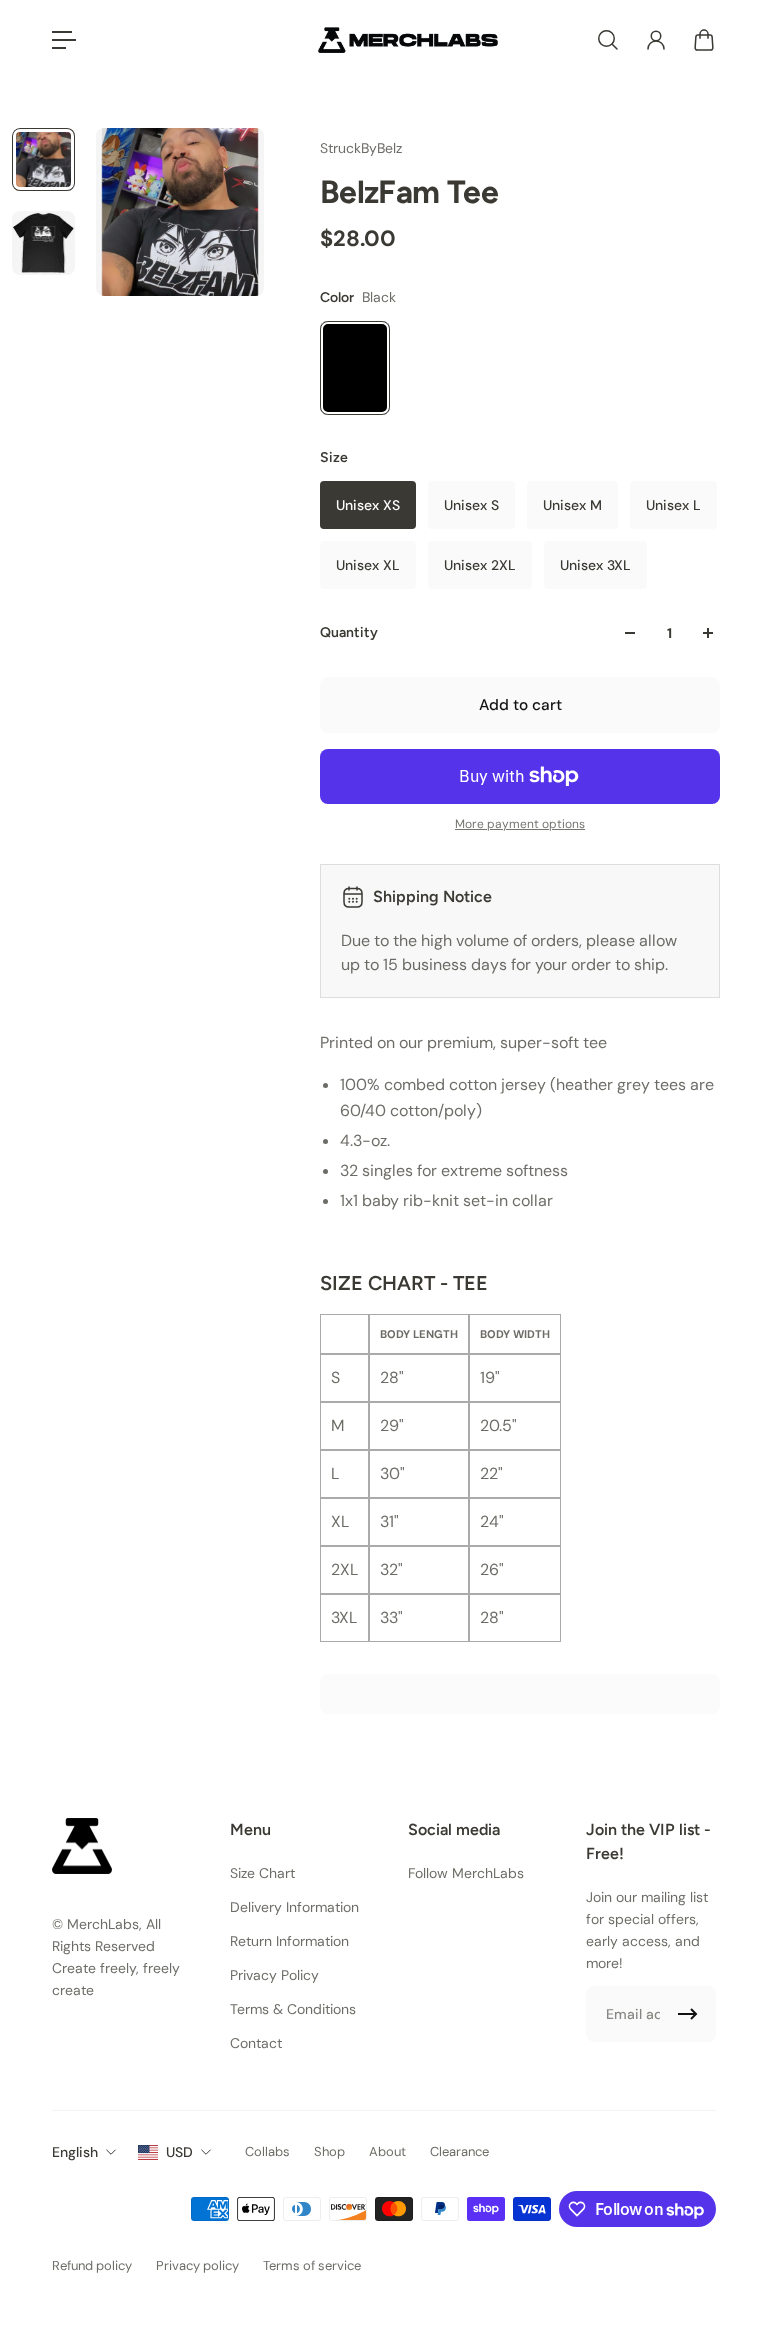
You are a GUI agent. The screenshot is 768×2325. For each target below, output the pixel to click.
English (75, 2152)
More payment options (520, 824)
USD (179, 2152)
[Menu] (64, 40)
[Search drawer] (608, 40)
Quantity (349, 632)
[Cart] (704, 40)
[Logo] (408, 40)
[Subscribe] (688, 2014)
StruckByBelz (361, 148)
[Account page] (656, 40)
